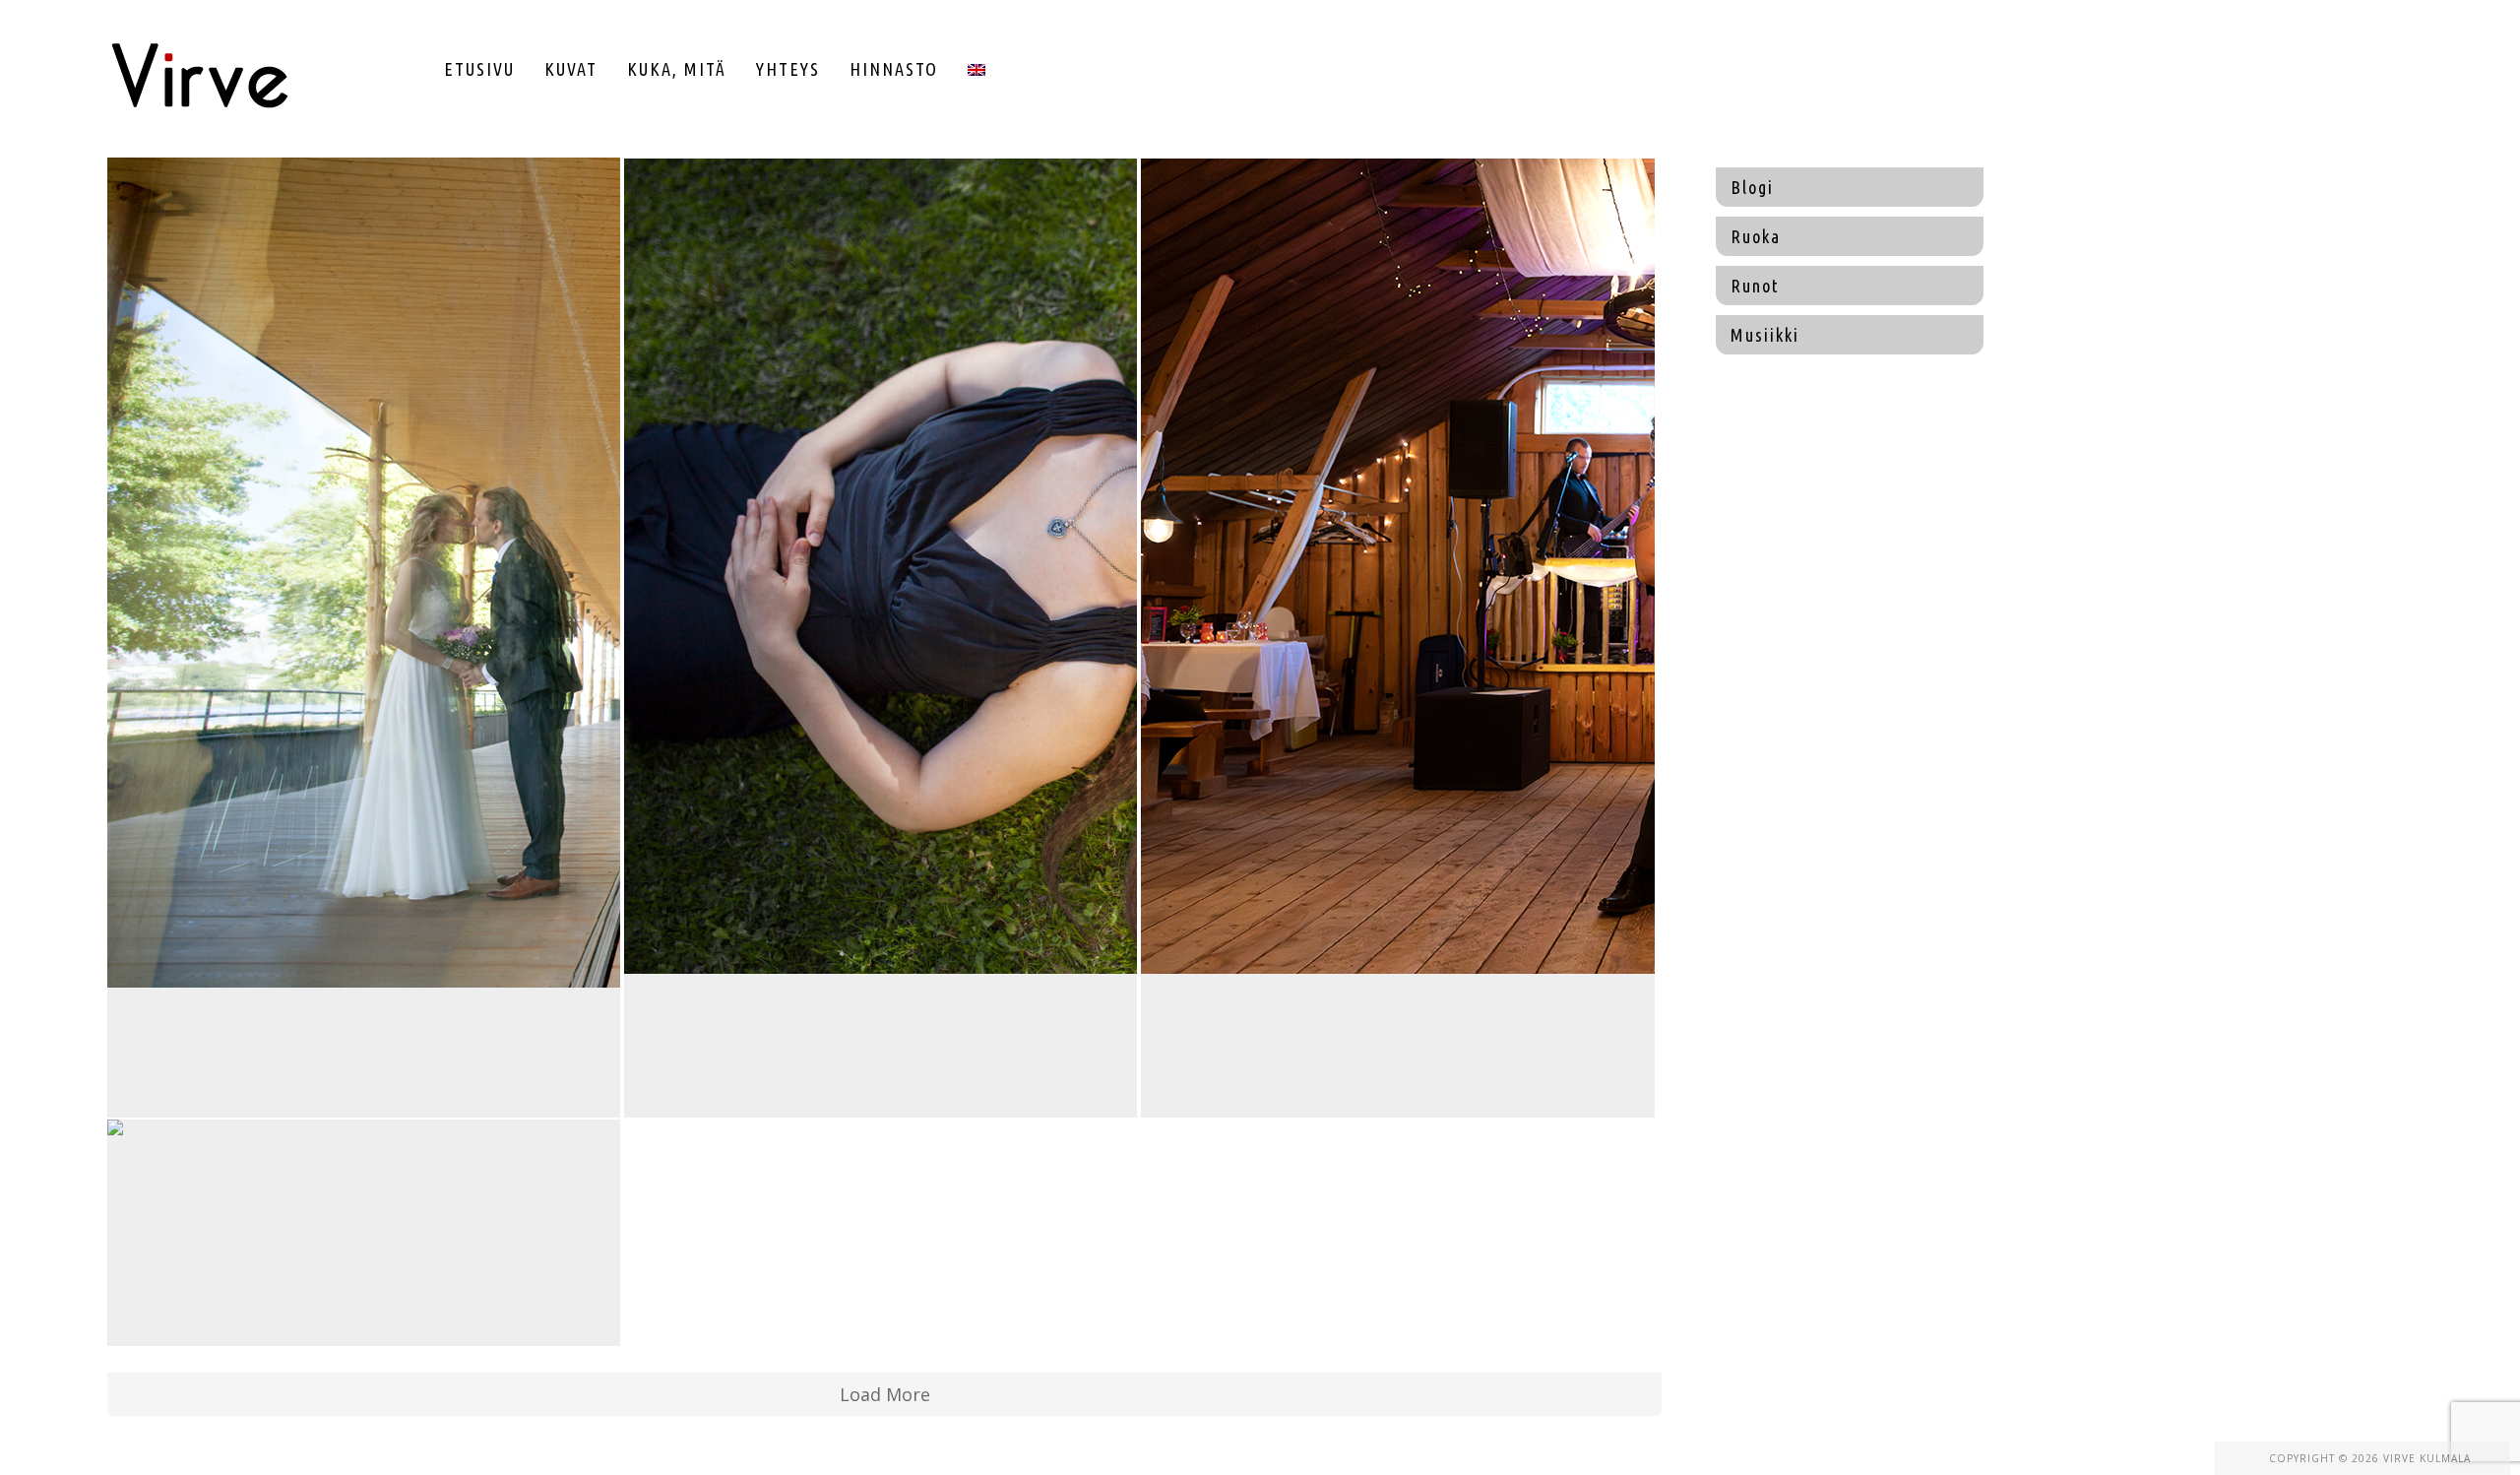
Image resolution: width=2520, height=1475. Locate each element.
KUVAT (571, 69)
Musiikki (1765, 335)
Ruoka (1756, 236)
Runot (1755, 286)
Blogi (1752, 187)
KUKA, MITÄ (677, 69)
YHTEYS (788, 69)
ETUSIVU (479, 69)
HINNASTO (894, 69)
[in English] (976, 69)
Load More (885, 1394)
